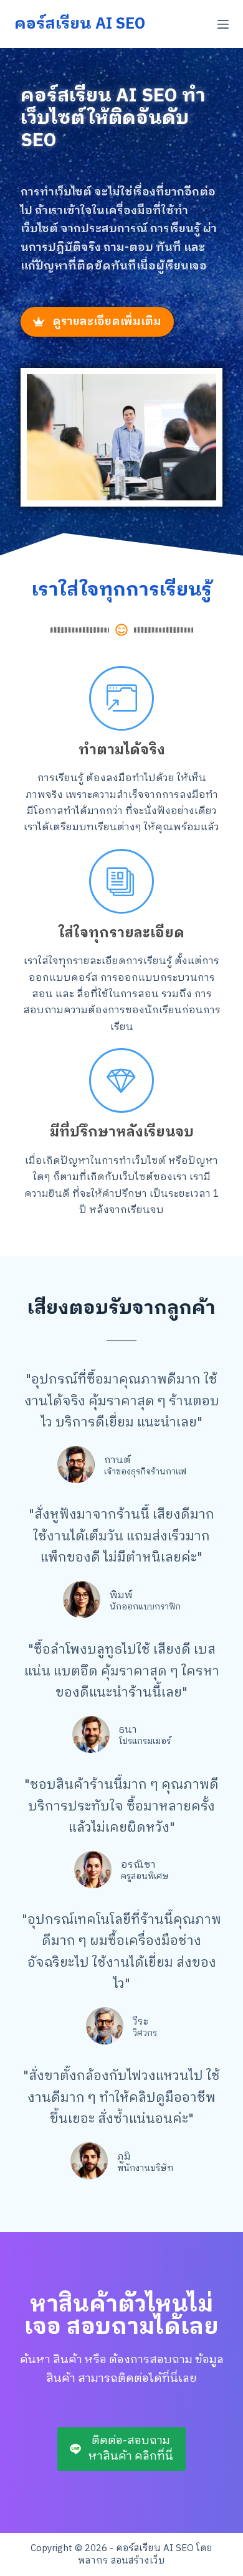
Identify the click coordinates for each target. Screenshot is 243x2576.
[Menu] (223, 24)
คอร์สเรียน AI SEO (80, 24)
